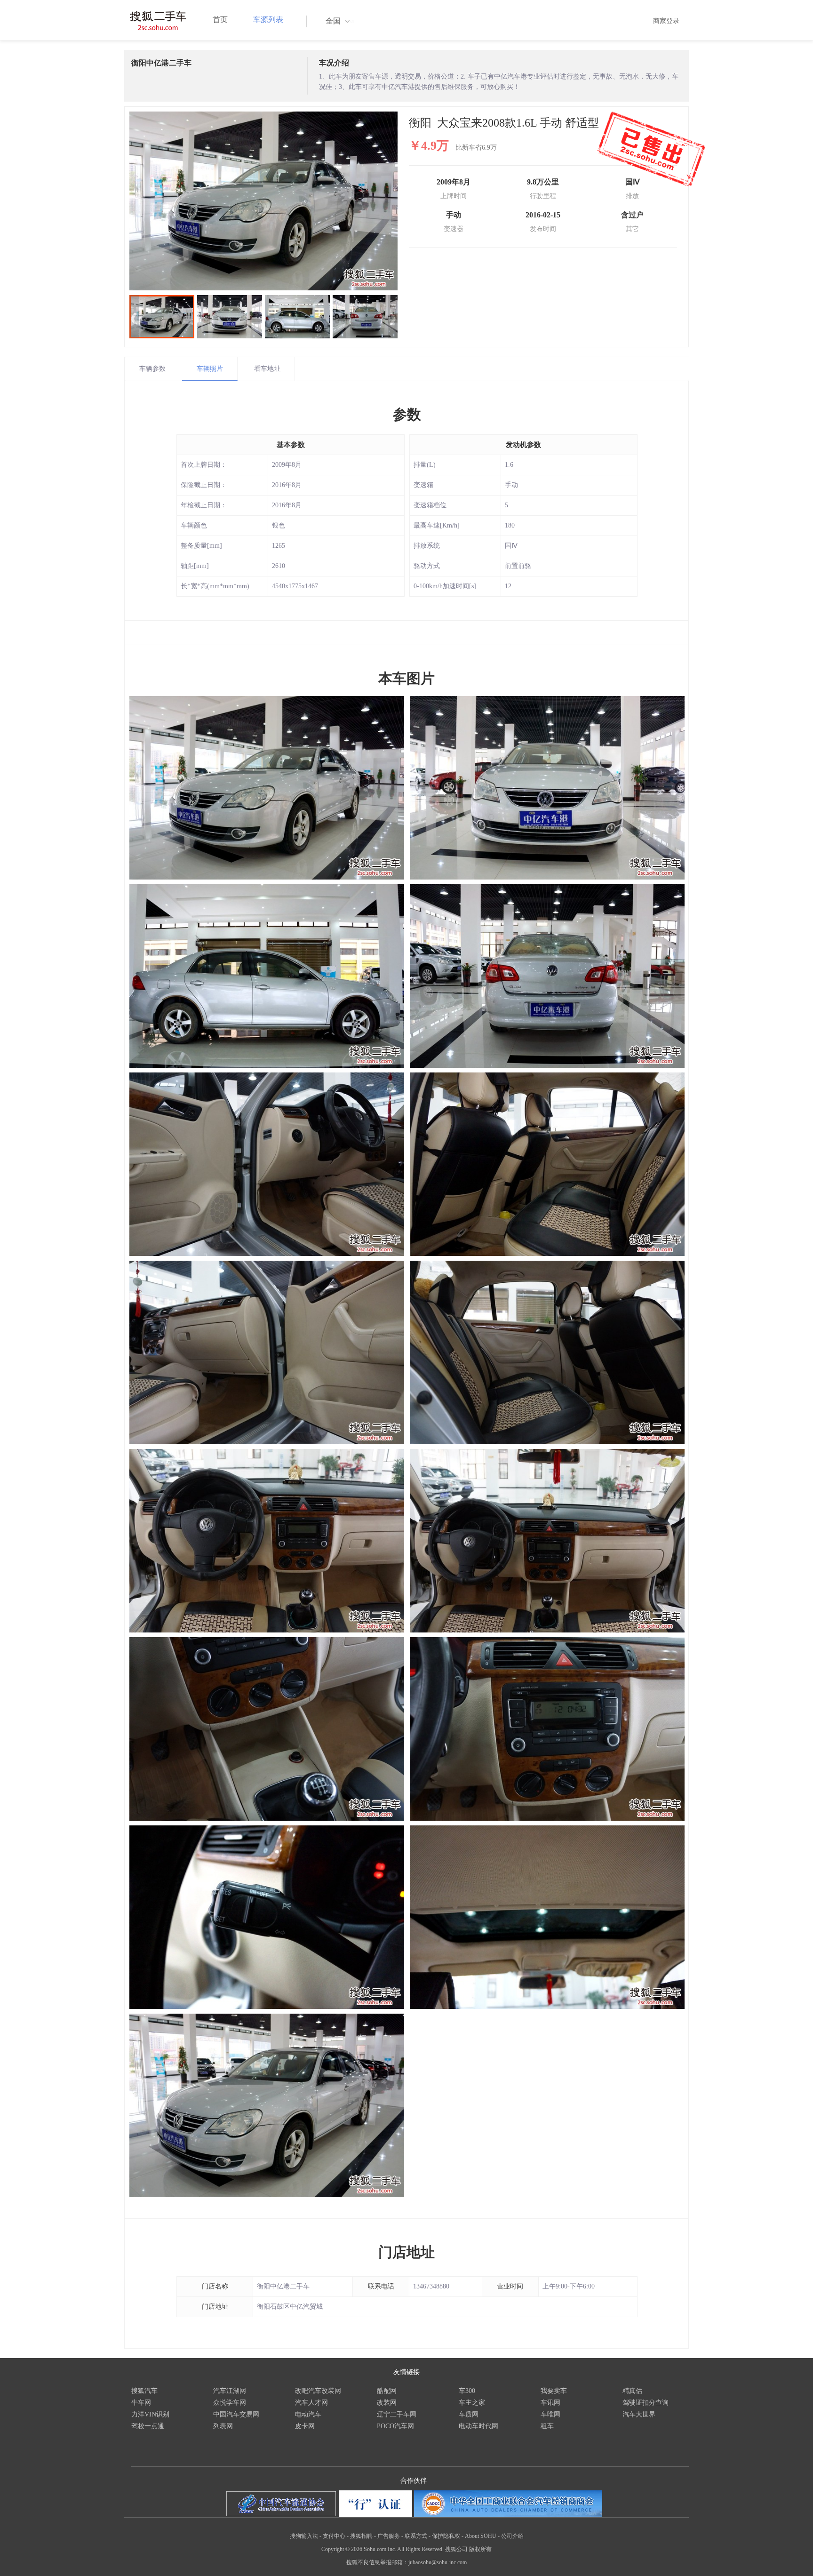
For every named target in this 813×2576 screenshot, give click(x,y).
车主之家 (472, 2403)
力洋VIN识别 (150, 2414)
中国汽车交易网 (236, 2414)
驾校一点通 (148, 2426)
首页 (220, 20)
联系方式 (416, 2536)
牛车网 (141, 2403)
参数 (407, 414)
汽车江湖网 (230, 2391)
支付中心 (334, 2536)
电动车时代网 (478, 2426)
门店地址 (406, 2252)
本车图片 (406, 678)
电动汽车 (308, 2414)
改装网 (387, 2403)
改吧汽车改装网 (318, 2391)
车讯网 (550, 2403)
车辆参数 (152, 369)
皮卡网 (305, 2426)
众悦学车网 (230, 2403)
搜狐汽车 (144, 2391)
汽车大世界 (639, 2414)
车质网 (469, 2414)
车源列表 (268, 20)
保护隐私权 (446, 2536)
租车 (547, 2426)
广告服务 (389, 2536)
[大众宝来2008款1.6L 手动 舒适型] (263, 201)
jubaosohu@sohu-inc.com (438, 2562)
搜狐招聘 (361, 2536)
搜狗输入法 (304, 2536)
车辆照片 (210, 369)
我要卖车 (554, 2391)
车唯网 (550, 2414)
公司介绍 (512, 2536)
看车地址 (267, 369)
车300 (467, 2391)
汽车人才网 (311, 2403)
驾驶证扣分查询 (646, 2403)
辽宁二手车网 (397, 2414)
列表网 (223, 2426)
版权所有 (480, 2549)
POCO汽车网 (395, 2426)
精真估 (632, 2391)
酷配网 (387, 2391)
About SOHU (481, 2536)
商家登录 (666, 21)
